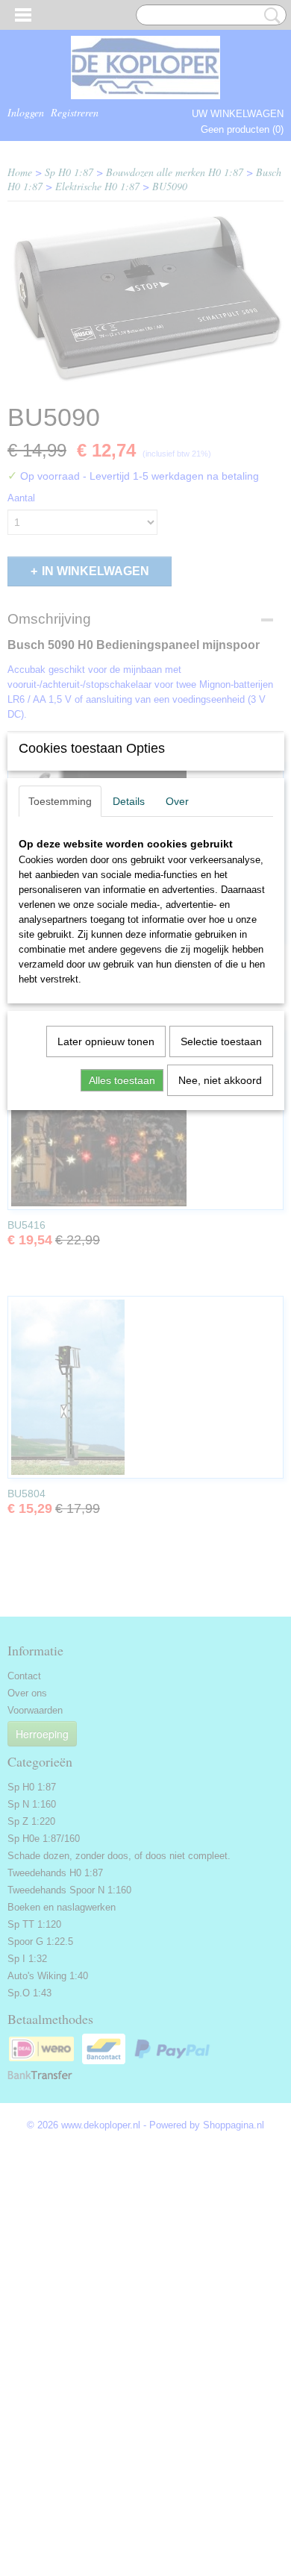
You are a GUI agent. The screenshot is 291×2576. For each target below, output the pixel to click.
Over (177, 801)
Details (129, 801)
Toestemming (60, 801)
